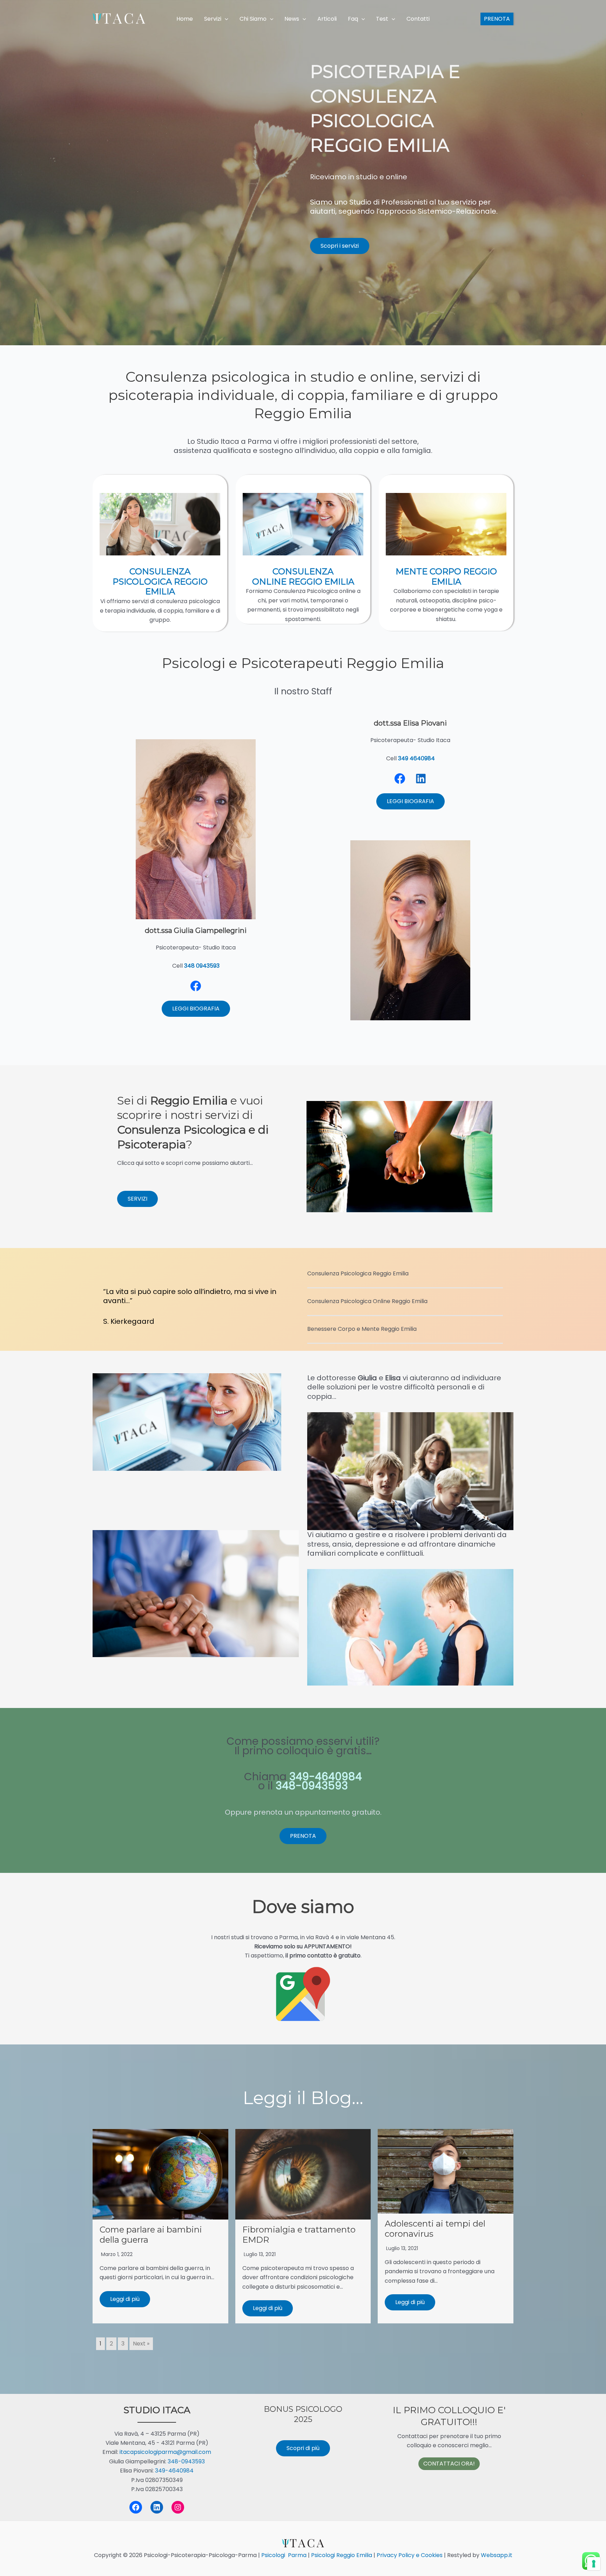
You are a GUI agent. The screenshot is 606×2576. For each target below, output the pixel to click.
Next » (141, 2344)
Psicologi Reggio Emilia (342, 2555)
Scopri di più (303, 2448)
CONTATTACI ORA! (449, 2464)
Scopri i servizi (340, 246)
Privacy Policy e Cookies (409, 2555)
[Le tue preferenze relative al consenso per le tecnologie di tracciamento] (594, 2564)
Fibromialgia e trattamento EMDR (299, 2235)
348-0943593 (186, 2461)
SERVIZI (137, 1199)
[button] (225, 19)
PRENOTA (303, 1836)
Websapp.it (496, 2555)
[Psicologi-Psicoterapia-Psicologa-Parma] (119, 19)
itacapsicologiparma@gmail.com (165, 2452)
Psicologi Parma (284, 2555)
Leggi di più (125, 2299)
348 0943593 (202, 966)
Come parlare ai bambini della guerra (151, 2235)
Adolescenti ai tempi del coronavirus (435, 2229)
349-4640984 (174, 2471)
